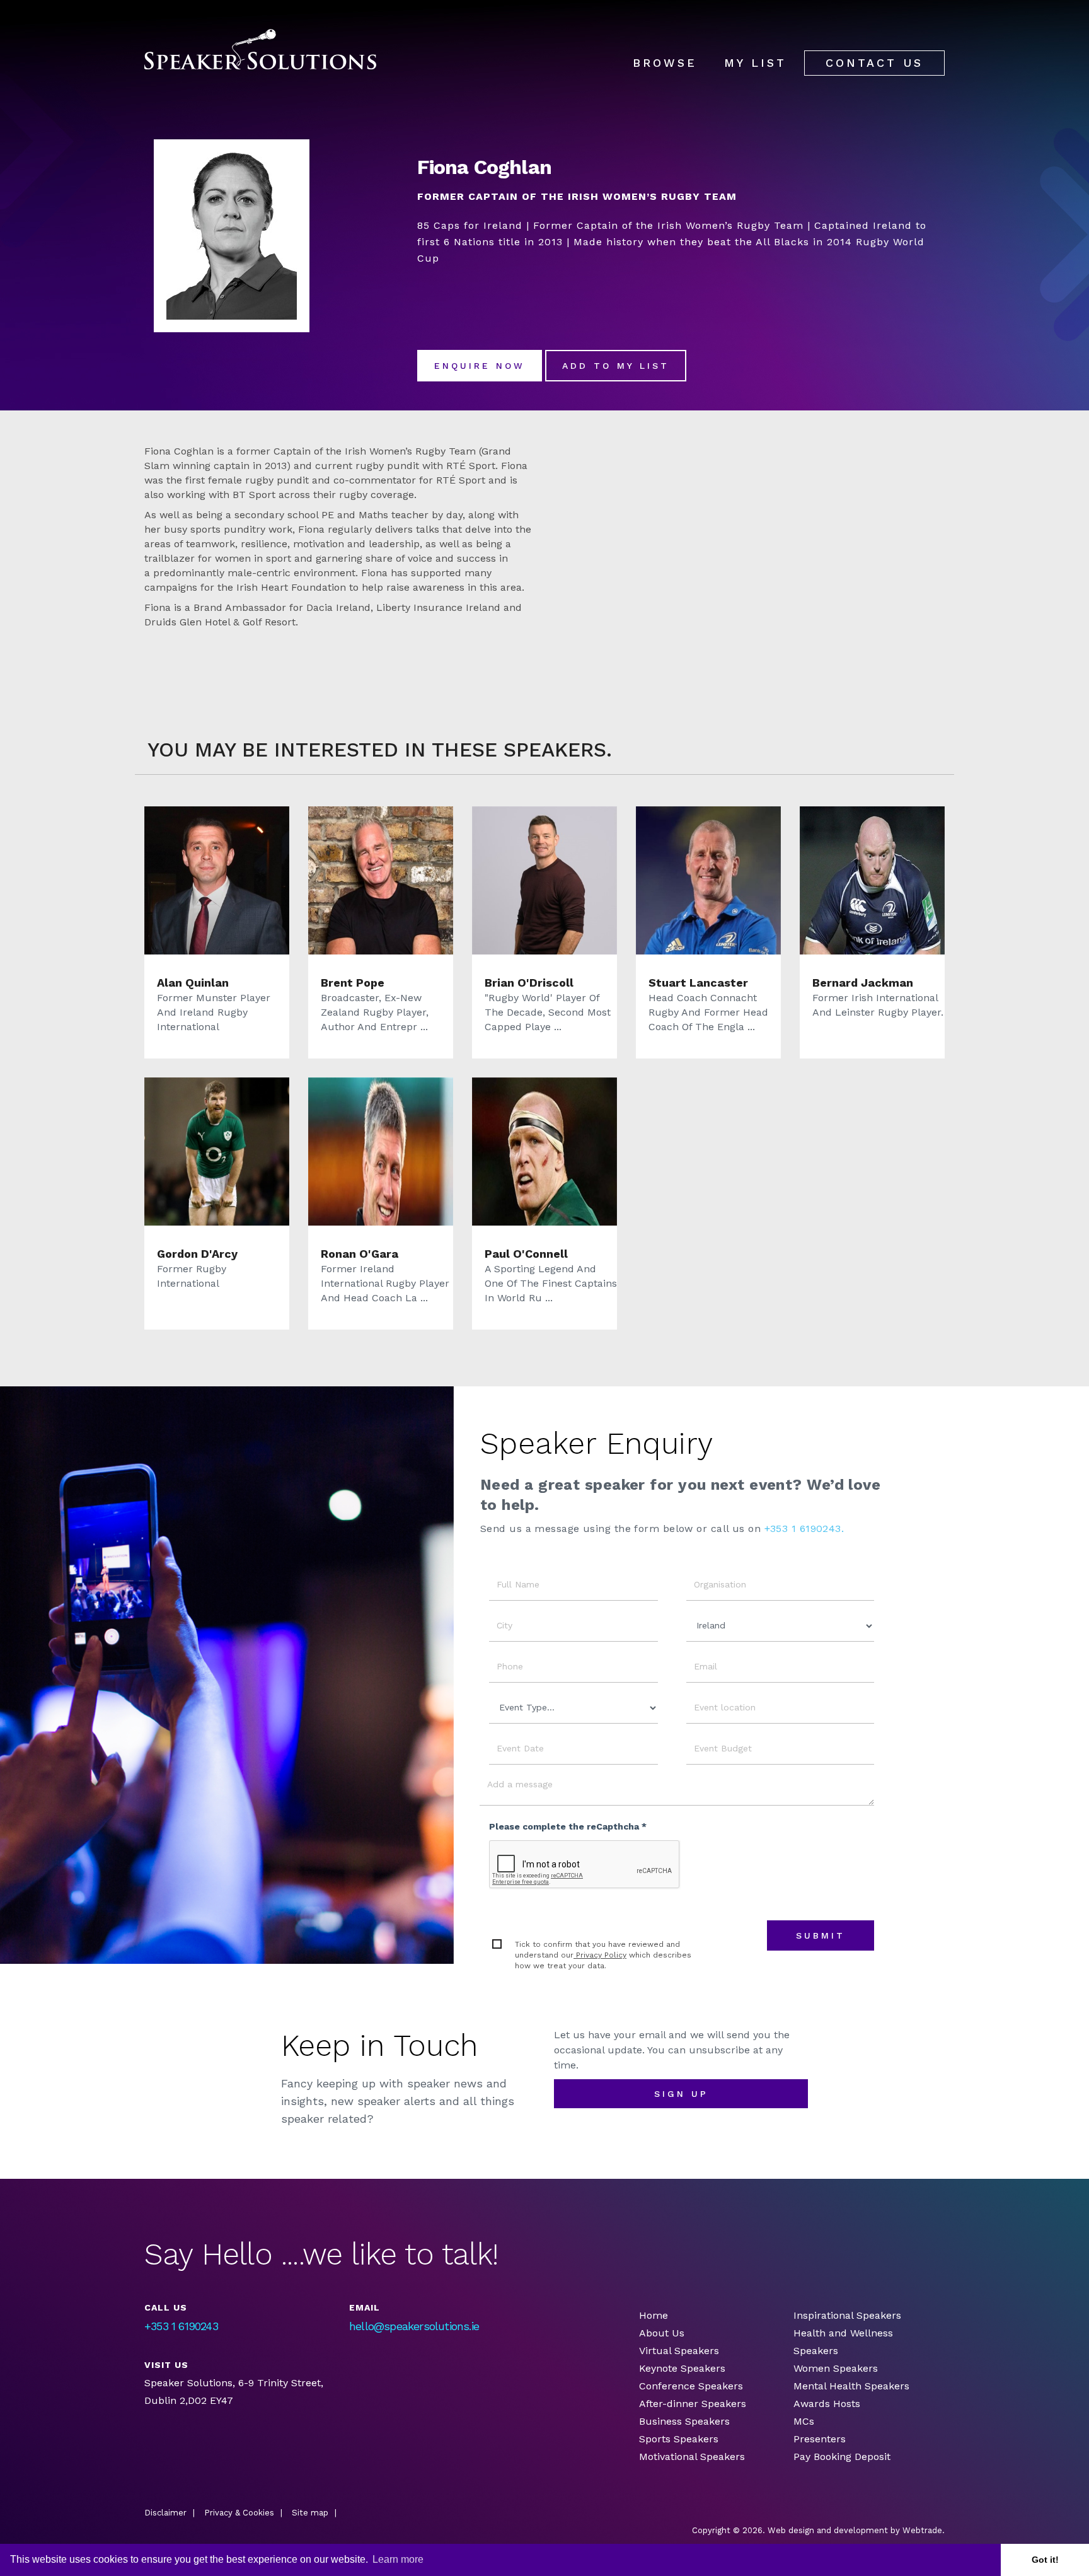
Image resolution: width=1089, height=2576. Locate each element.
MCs (804, 2421)
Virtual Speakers (679, 2351)
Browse (665, 63)
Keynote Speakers (682, 2368)
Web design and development (828, 2530)
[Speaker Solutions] (260, 49)
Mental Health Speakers (851, 2386)
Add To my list (616, 366)
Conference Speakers (691, 2386)
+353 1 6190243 (181, 2326)
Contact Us (874, 63)
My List (755, 63)
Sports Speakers (679, 2439)
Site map (310, 2513)
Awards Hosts (827, 2404)
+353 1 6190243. (804, 1529)
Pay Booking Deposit (842, 2457)
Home (654, 2315)
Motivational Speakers (692, 2457)
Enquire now (480, 366)
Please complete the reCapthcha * (568, 1826)
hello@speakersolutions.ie (414, 2326)
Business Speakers (684, 2421)
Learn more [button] (398, 2559)
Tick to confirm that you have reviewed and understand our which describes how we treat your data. (603, 1955)
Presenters (821, 2439)
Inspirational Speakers (847, 2315)
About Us (662, 2333)
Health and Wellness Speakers (843, 2342)
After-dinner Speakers (693, 2404)
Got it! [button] (1045, 2560)
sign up (681, 2094)
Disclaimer (165, 2513)
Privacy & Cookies (239, 2513)
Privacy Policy (600, 1955)
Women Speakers (836, 2368)
